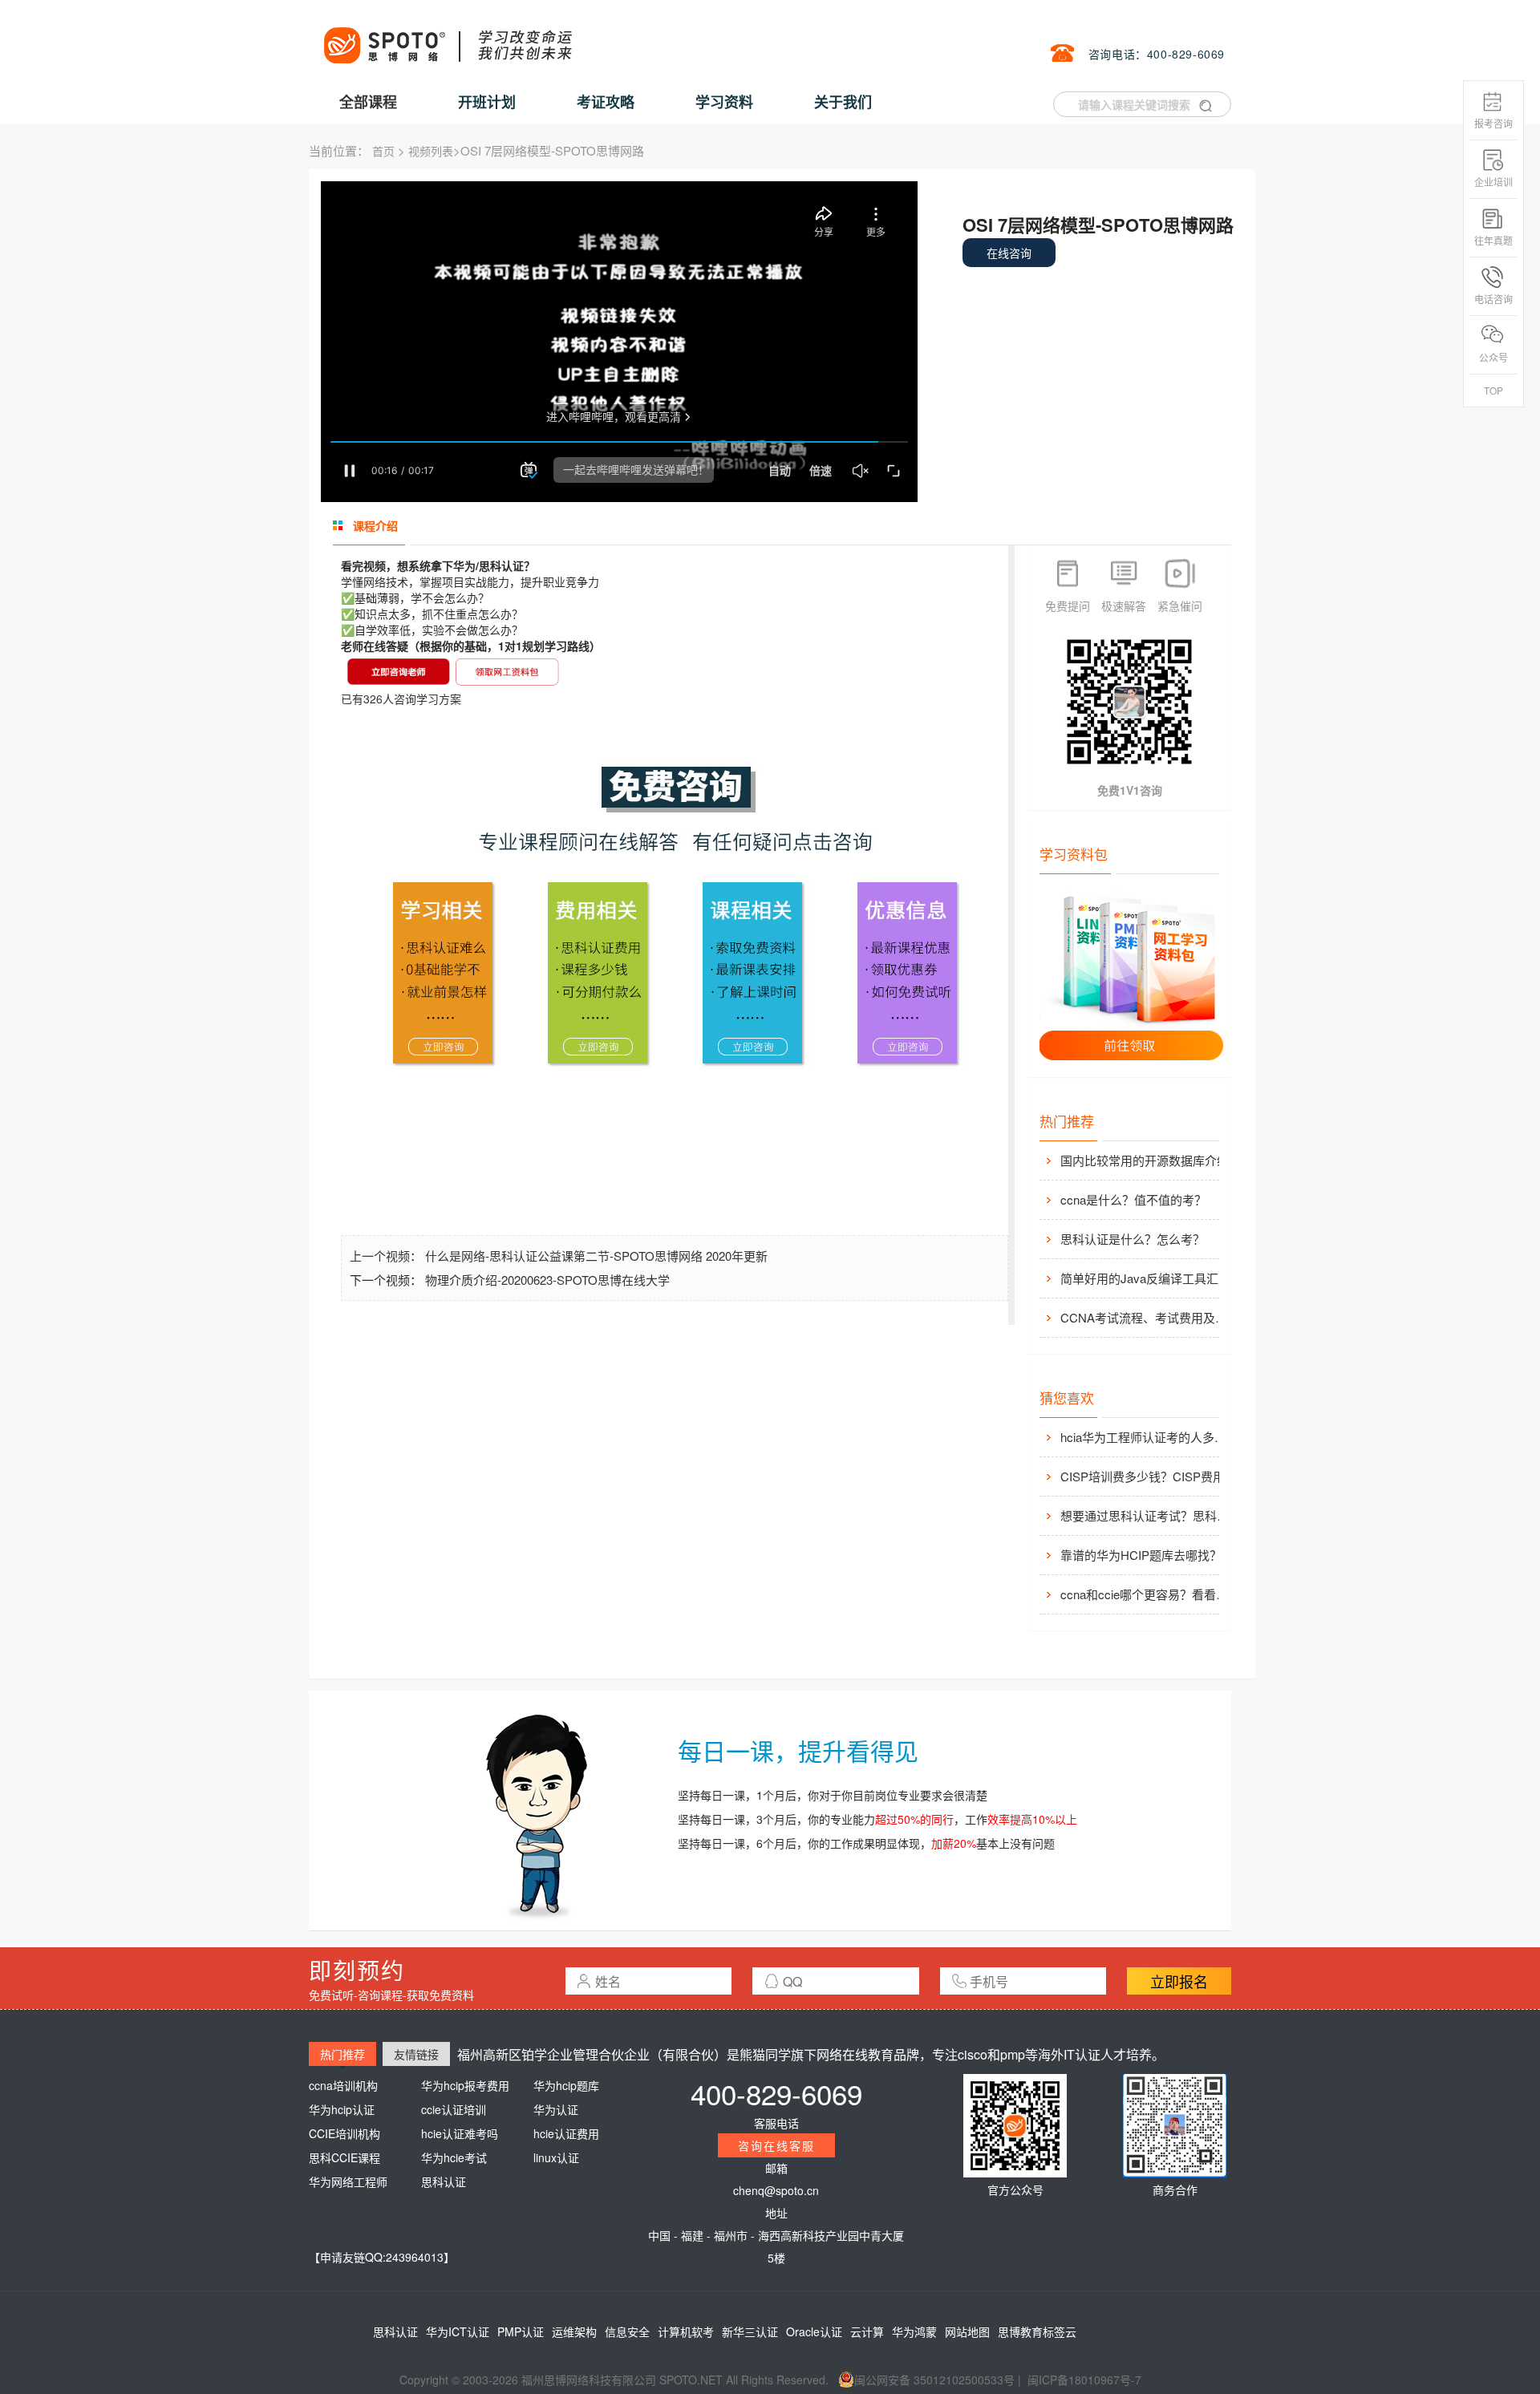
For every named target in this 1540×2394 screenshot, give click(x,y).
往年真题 (1493, 240)
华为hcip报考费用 (465, 2085)
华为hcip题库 (566, 2085)
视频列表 (431, 151)
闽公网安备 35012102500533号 (934, 2380)
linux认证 (556, 2157)
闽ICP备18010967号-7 (1084, 2380)
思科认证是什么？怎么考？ (1133, 1239)
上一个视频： (387, 1256)
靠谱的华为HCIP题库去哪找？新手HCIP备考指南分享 (1149, 1555)
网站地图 (967, 2331)
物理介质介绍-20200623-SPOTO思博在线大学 (547, 1280)
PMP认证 (521, 2331)
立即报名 (1179, 1981)
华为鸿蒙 (914, 2331)
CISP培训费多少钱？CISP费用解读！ (1149, 1476)
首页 (383, 151)
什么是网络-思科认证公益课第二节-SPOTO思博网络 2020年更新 (596, 1256)
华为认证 (556, 2109)
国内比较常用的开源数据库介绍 (1145, 1160)
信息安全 (627, 2331)
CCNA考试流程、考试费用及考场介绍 (1149, 1317)
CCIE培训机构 (344, 2133)
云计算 (867, 2331)
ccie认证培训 (454, 2109)
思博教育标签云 (1037, 2331)
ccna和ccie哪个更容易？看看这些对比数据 (1149, 1594)
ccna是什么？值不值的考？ (1133, 1199)
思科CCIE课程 (344, 2157)
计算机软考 (686, 2331)
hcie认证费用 (566, 2133)
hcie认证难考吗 (460, 2133)
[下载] (1132, 976)
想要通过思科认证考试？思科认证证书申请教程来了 (1149, 1515)
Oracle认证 (814, 2331)
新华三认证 (750, 2331)
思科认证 (444, 2181)
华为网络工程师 (348, 2181)
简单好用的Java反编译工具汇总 (1145, 1278)
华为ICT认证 (458, 2331)
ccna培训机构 (343, 2085)
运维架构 (574, 2331)
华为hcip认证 (342, 2109)
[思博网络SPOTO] (447, 37)
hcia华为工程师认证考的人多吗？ (1149, 1437)
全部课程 (368, 102)
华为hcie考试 (454, 2157)
